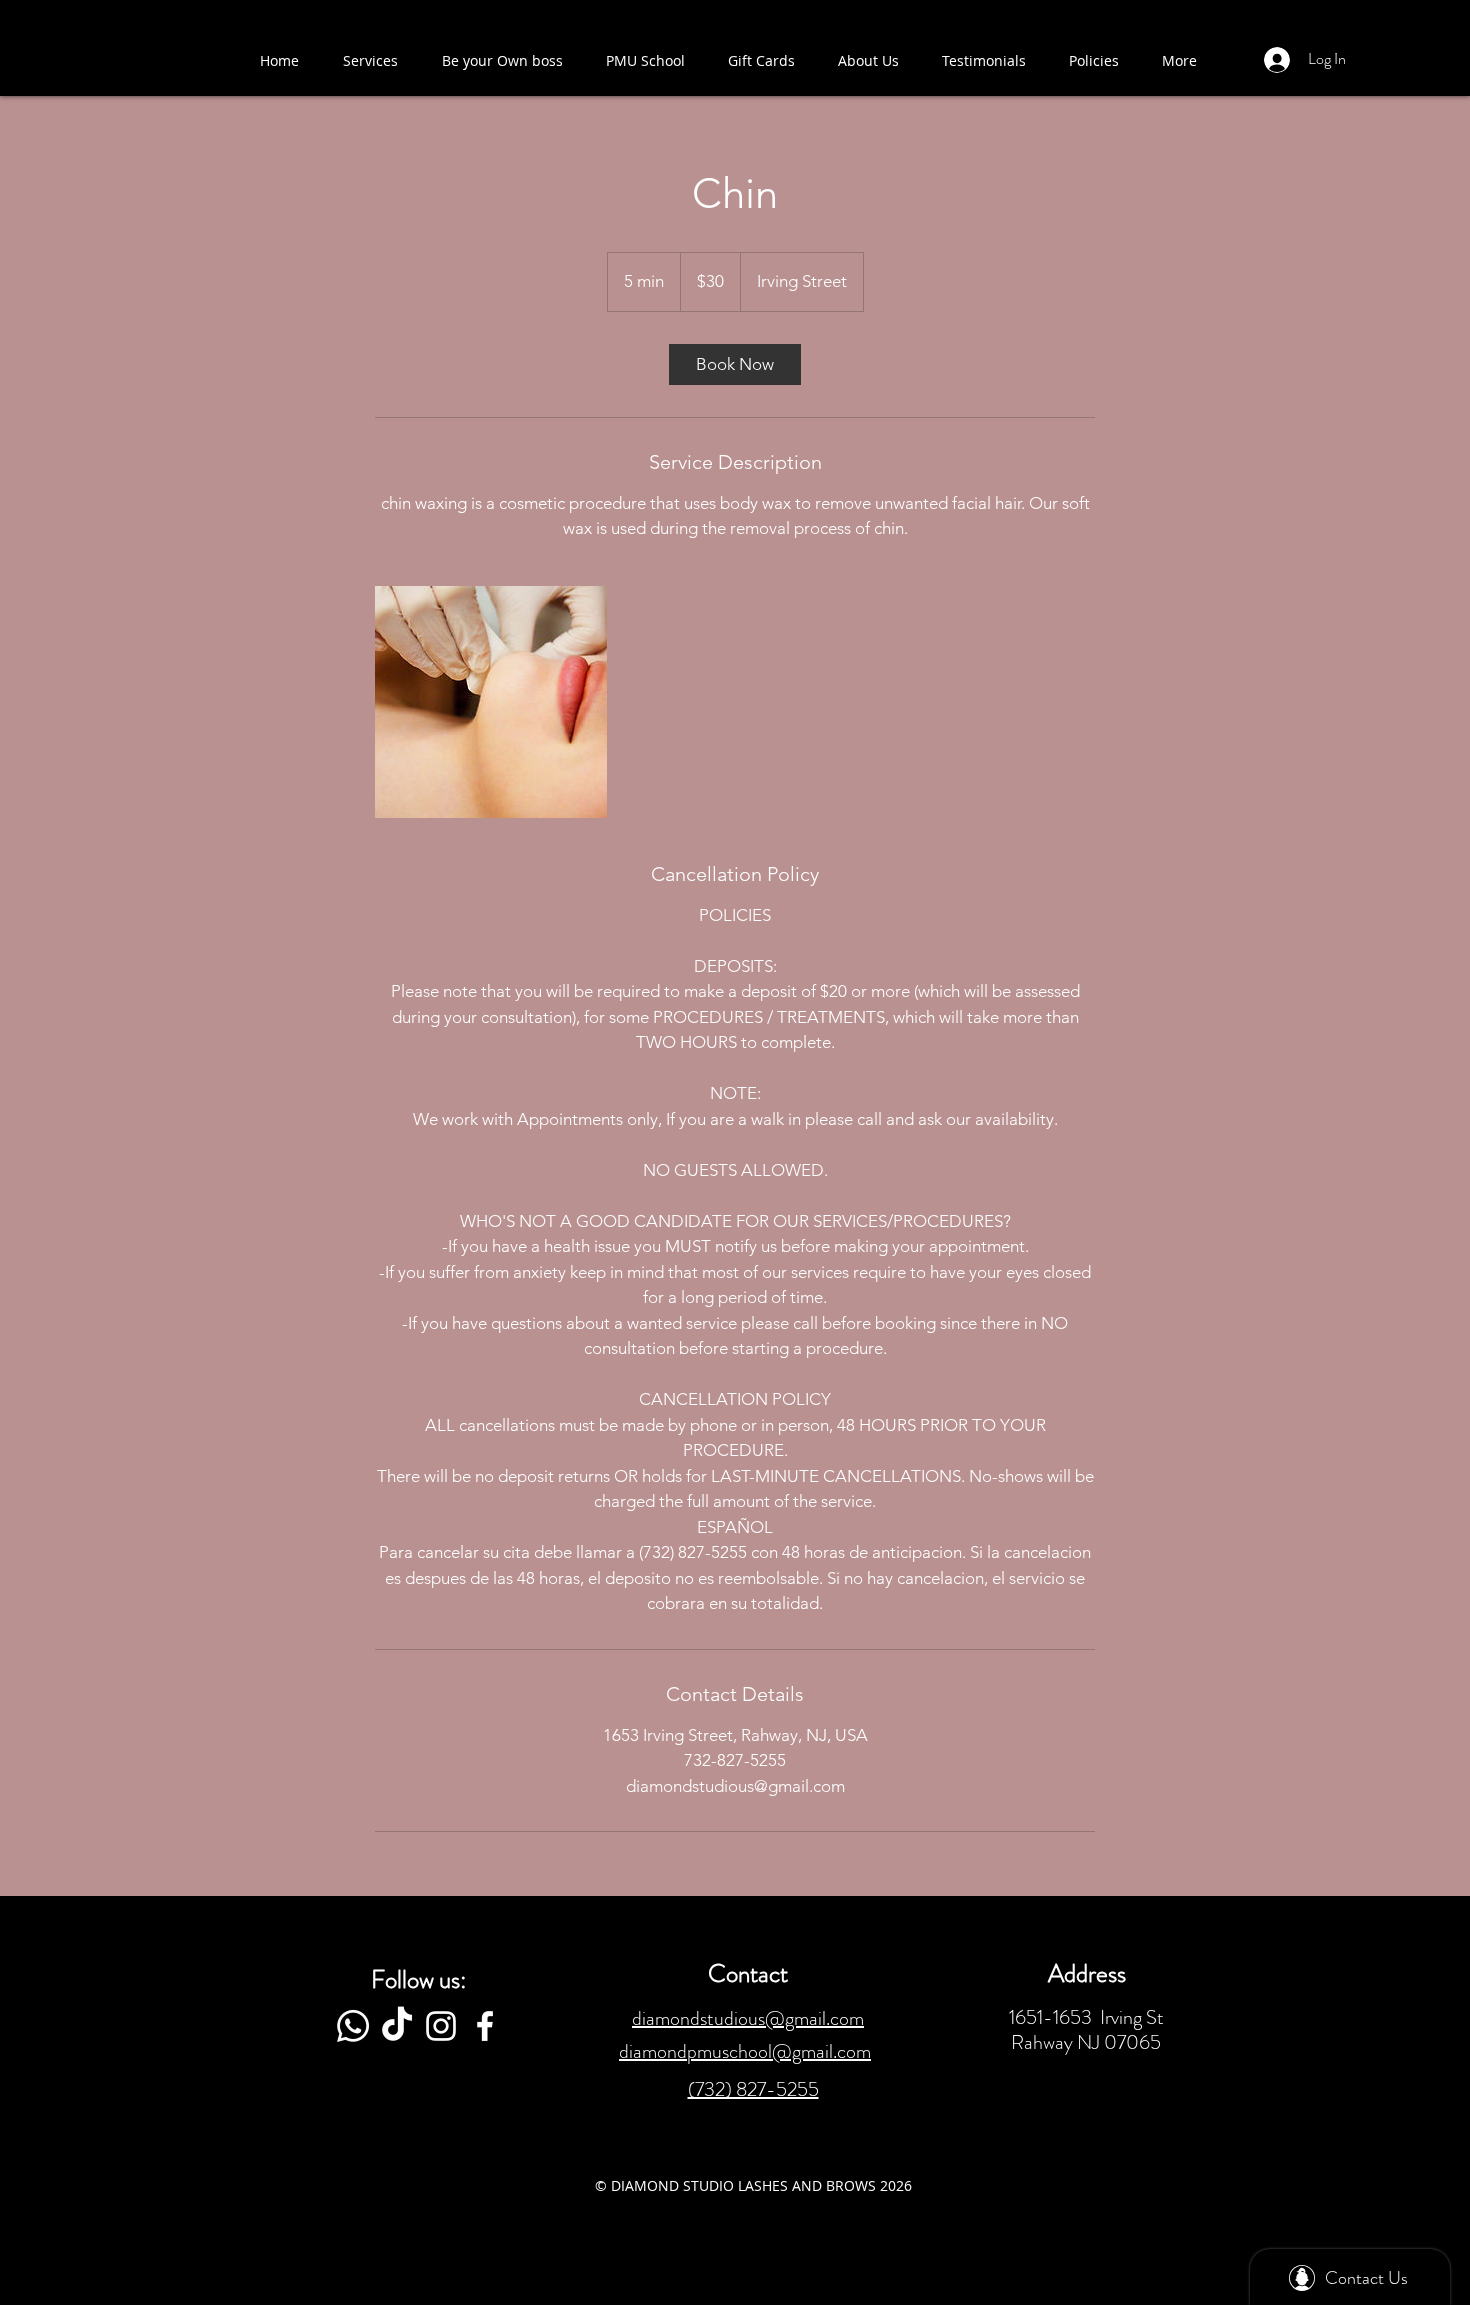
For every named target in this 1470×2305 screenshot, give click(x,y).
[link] (735, 364)
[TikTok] (397, 2026)
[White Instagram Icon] (441, 2026)
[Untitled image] (491, 702)
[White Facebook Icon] (485, 2026)
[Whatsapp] (353, 2026)
